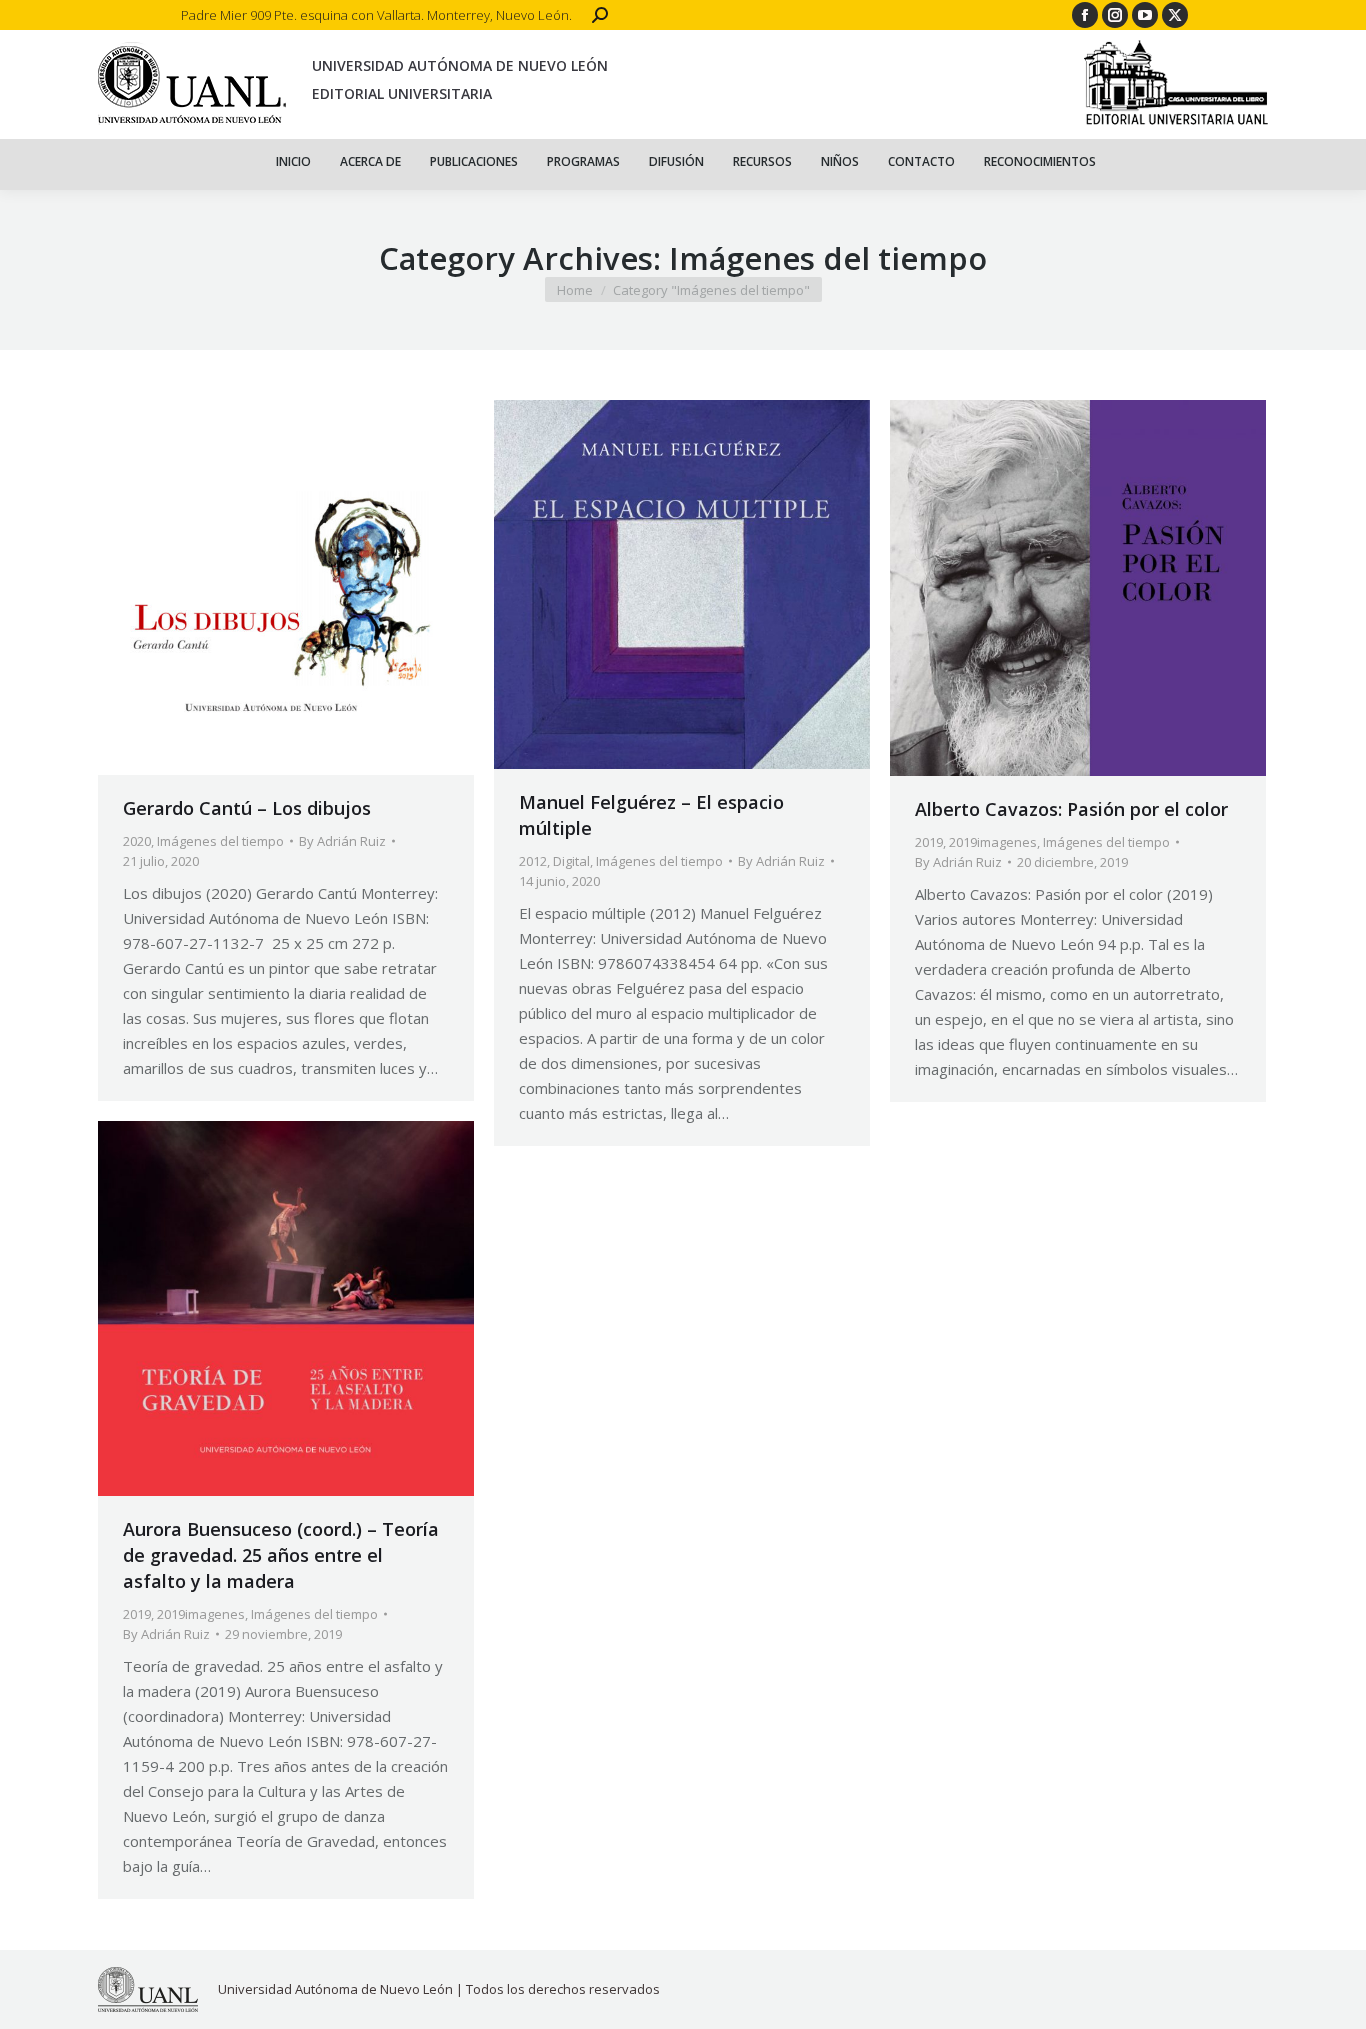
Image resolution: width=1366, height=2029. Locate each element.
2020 (137, 841)
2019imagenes (993, 842)
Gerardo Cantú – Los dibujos (247, 808)
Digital (571, 861)
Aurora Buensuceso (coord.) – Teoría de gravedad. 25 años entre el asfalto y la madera (281, 1555)
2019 (929, 842)
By (342, 841)
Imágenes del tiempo (220, 841)
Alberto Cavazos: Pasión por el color (1071, 809)
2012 (533, 861)
